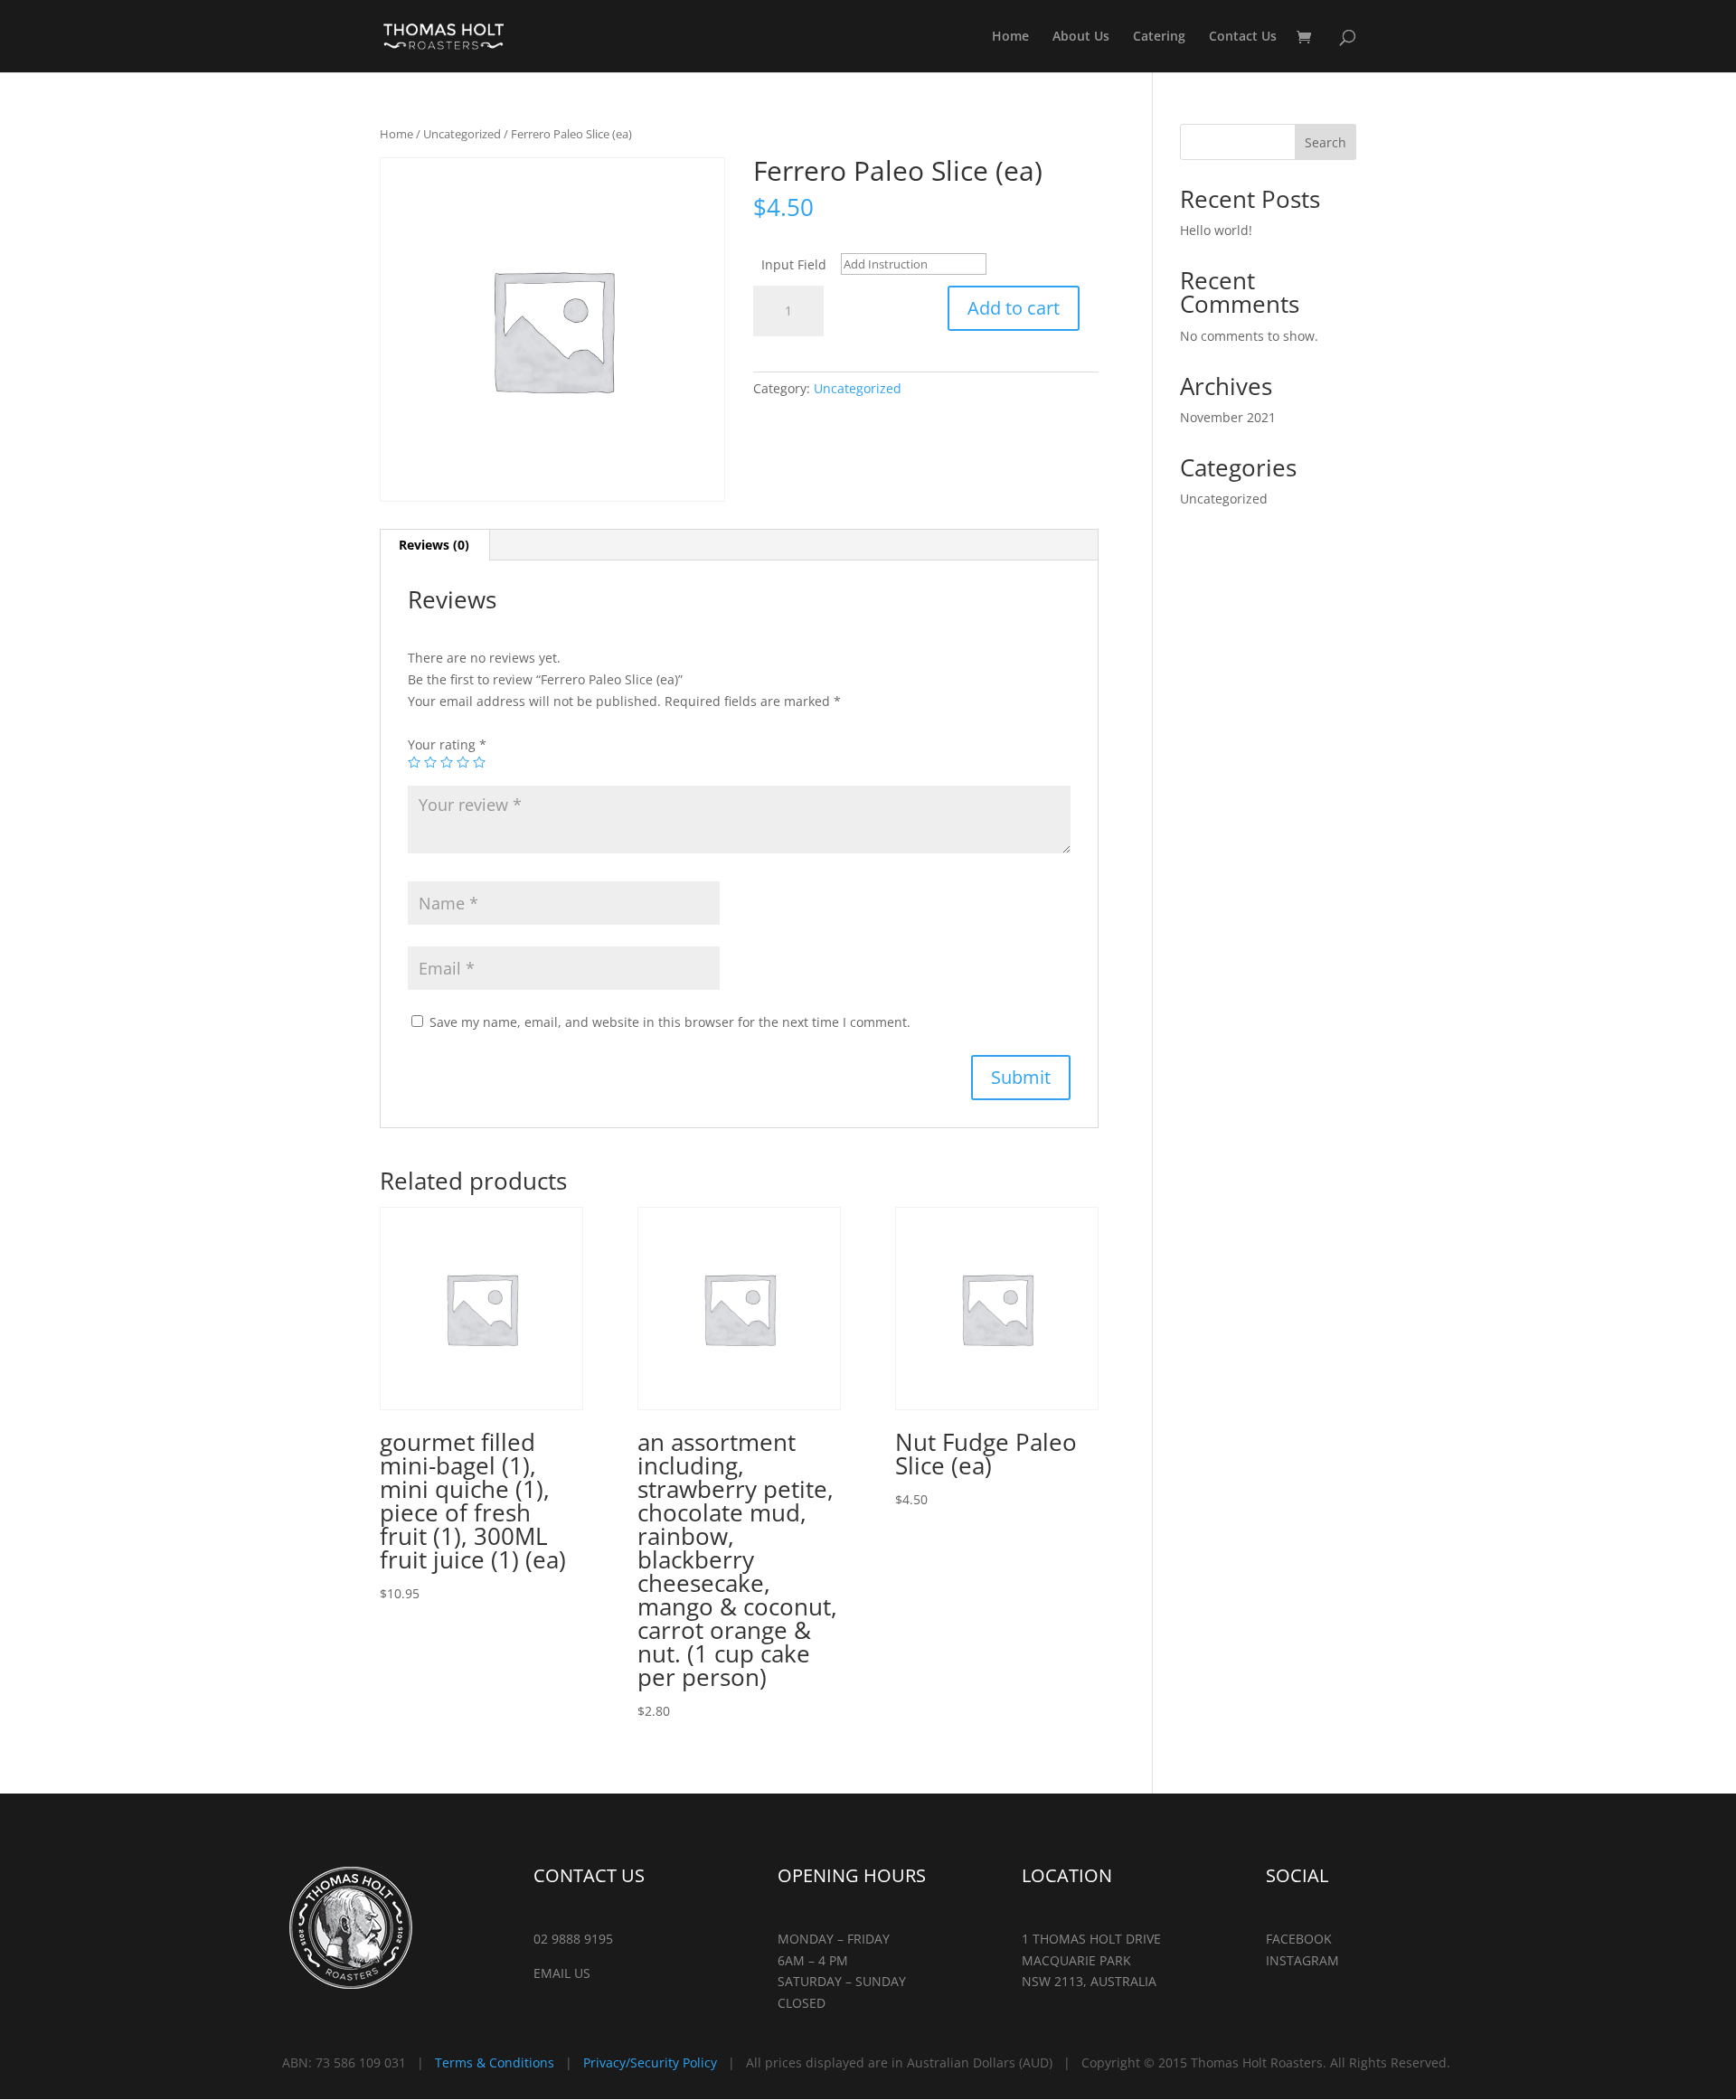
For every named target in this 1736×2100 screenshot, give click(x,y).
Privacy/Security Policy (650, 2062)
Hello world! (1216, 230)
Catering (1159, 37)
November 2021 (1228, 417)
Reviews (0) (434, 545)
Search (1326, 142)
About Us (1081, 37)
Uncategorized (462, 134)
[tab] (434, 545)
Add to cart (1014, 308)
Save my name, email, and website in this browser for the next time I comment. (670, 1022)
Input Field (794, 264)
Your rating (447, 744)
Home (1010, 37)
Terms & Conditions (495, 2062)
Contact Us (1243, 37)
